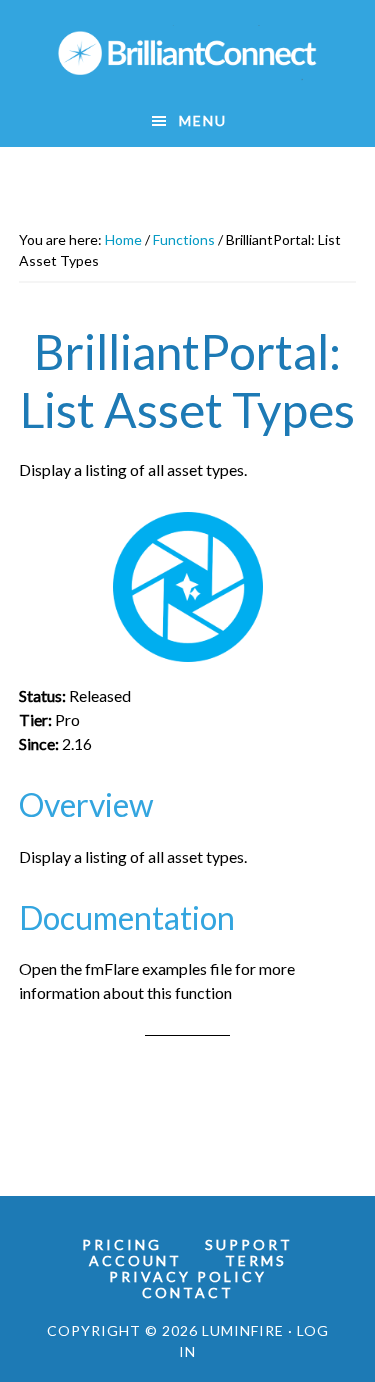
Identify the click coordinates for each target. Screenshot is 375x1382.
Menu (203, 120)
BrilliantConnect (188, 53)
